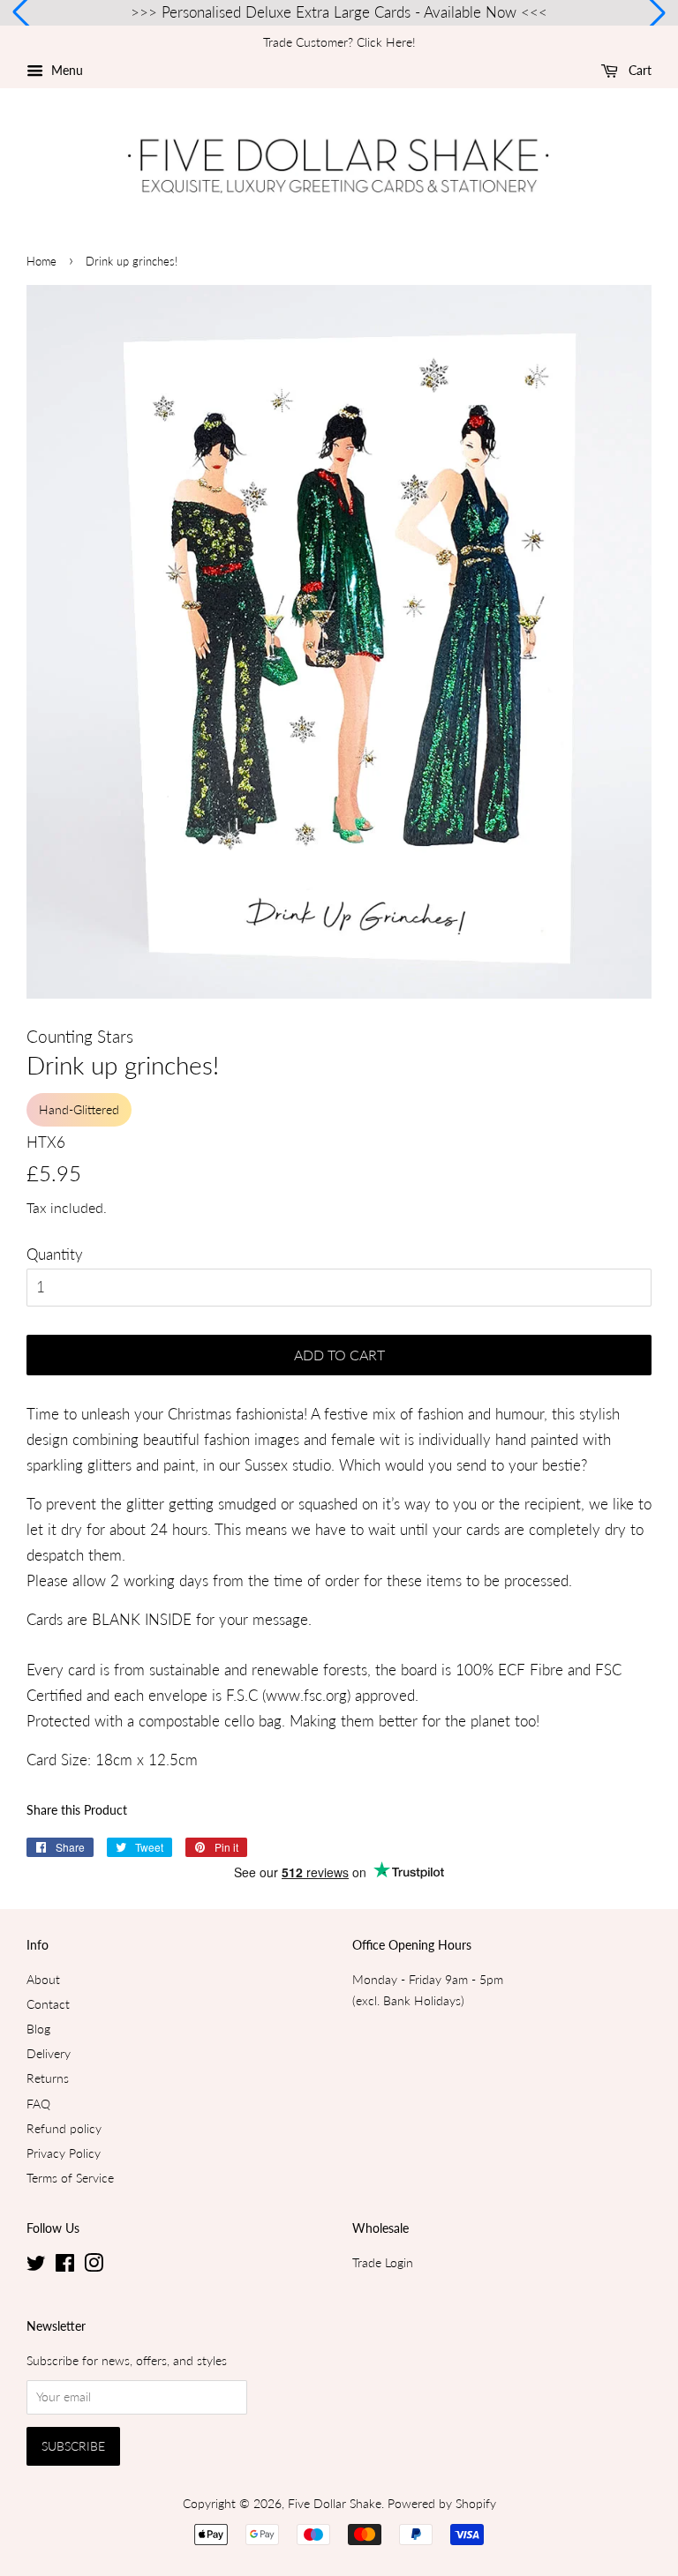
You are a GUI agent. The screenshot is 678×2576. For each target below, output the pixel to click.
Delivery (49, 2053)
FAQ (38, 2104)
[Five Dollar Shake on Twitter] (36, 2266)
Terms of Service (70, 2178)
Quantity (55, 1254)
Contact (48, 2004)
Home (41, 261)
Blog (38, 2029)
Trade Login (383, 2262)
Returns (48, 2078)
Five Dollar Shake (335, 2503)
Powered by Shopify (442, 2503)
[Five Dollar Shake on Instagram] (94, 2266)
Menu (65, 70)
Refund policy (64, 2128)
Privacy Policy (64, 2153)
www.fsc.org (306, 1695)
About (43, 1979)
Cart (638, 70)
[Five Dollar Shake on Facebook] (65, 2266)
